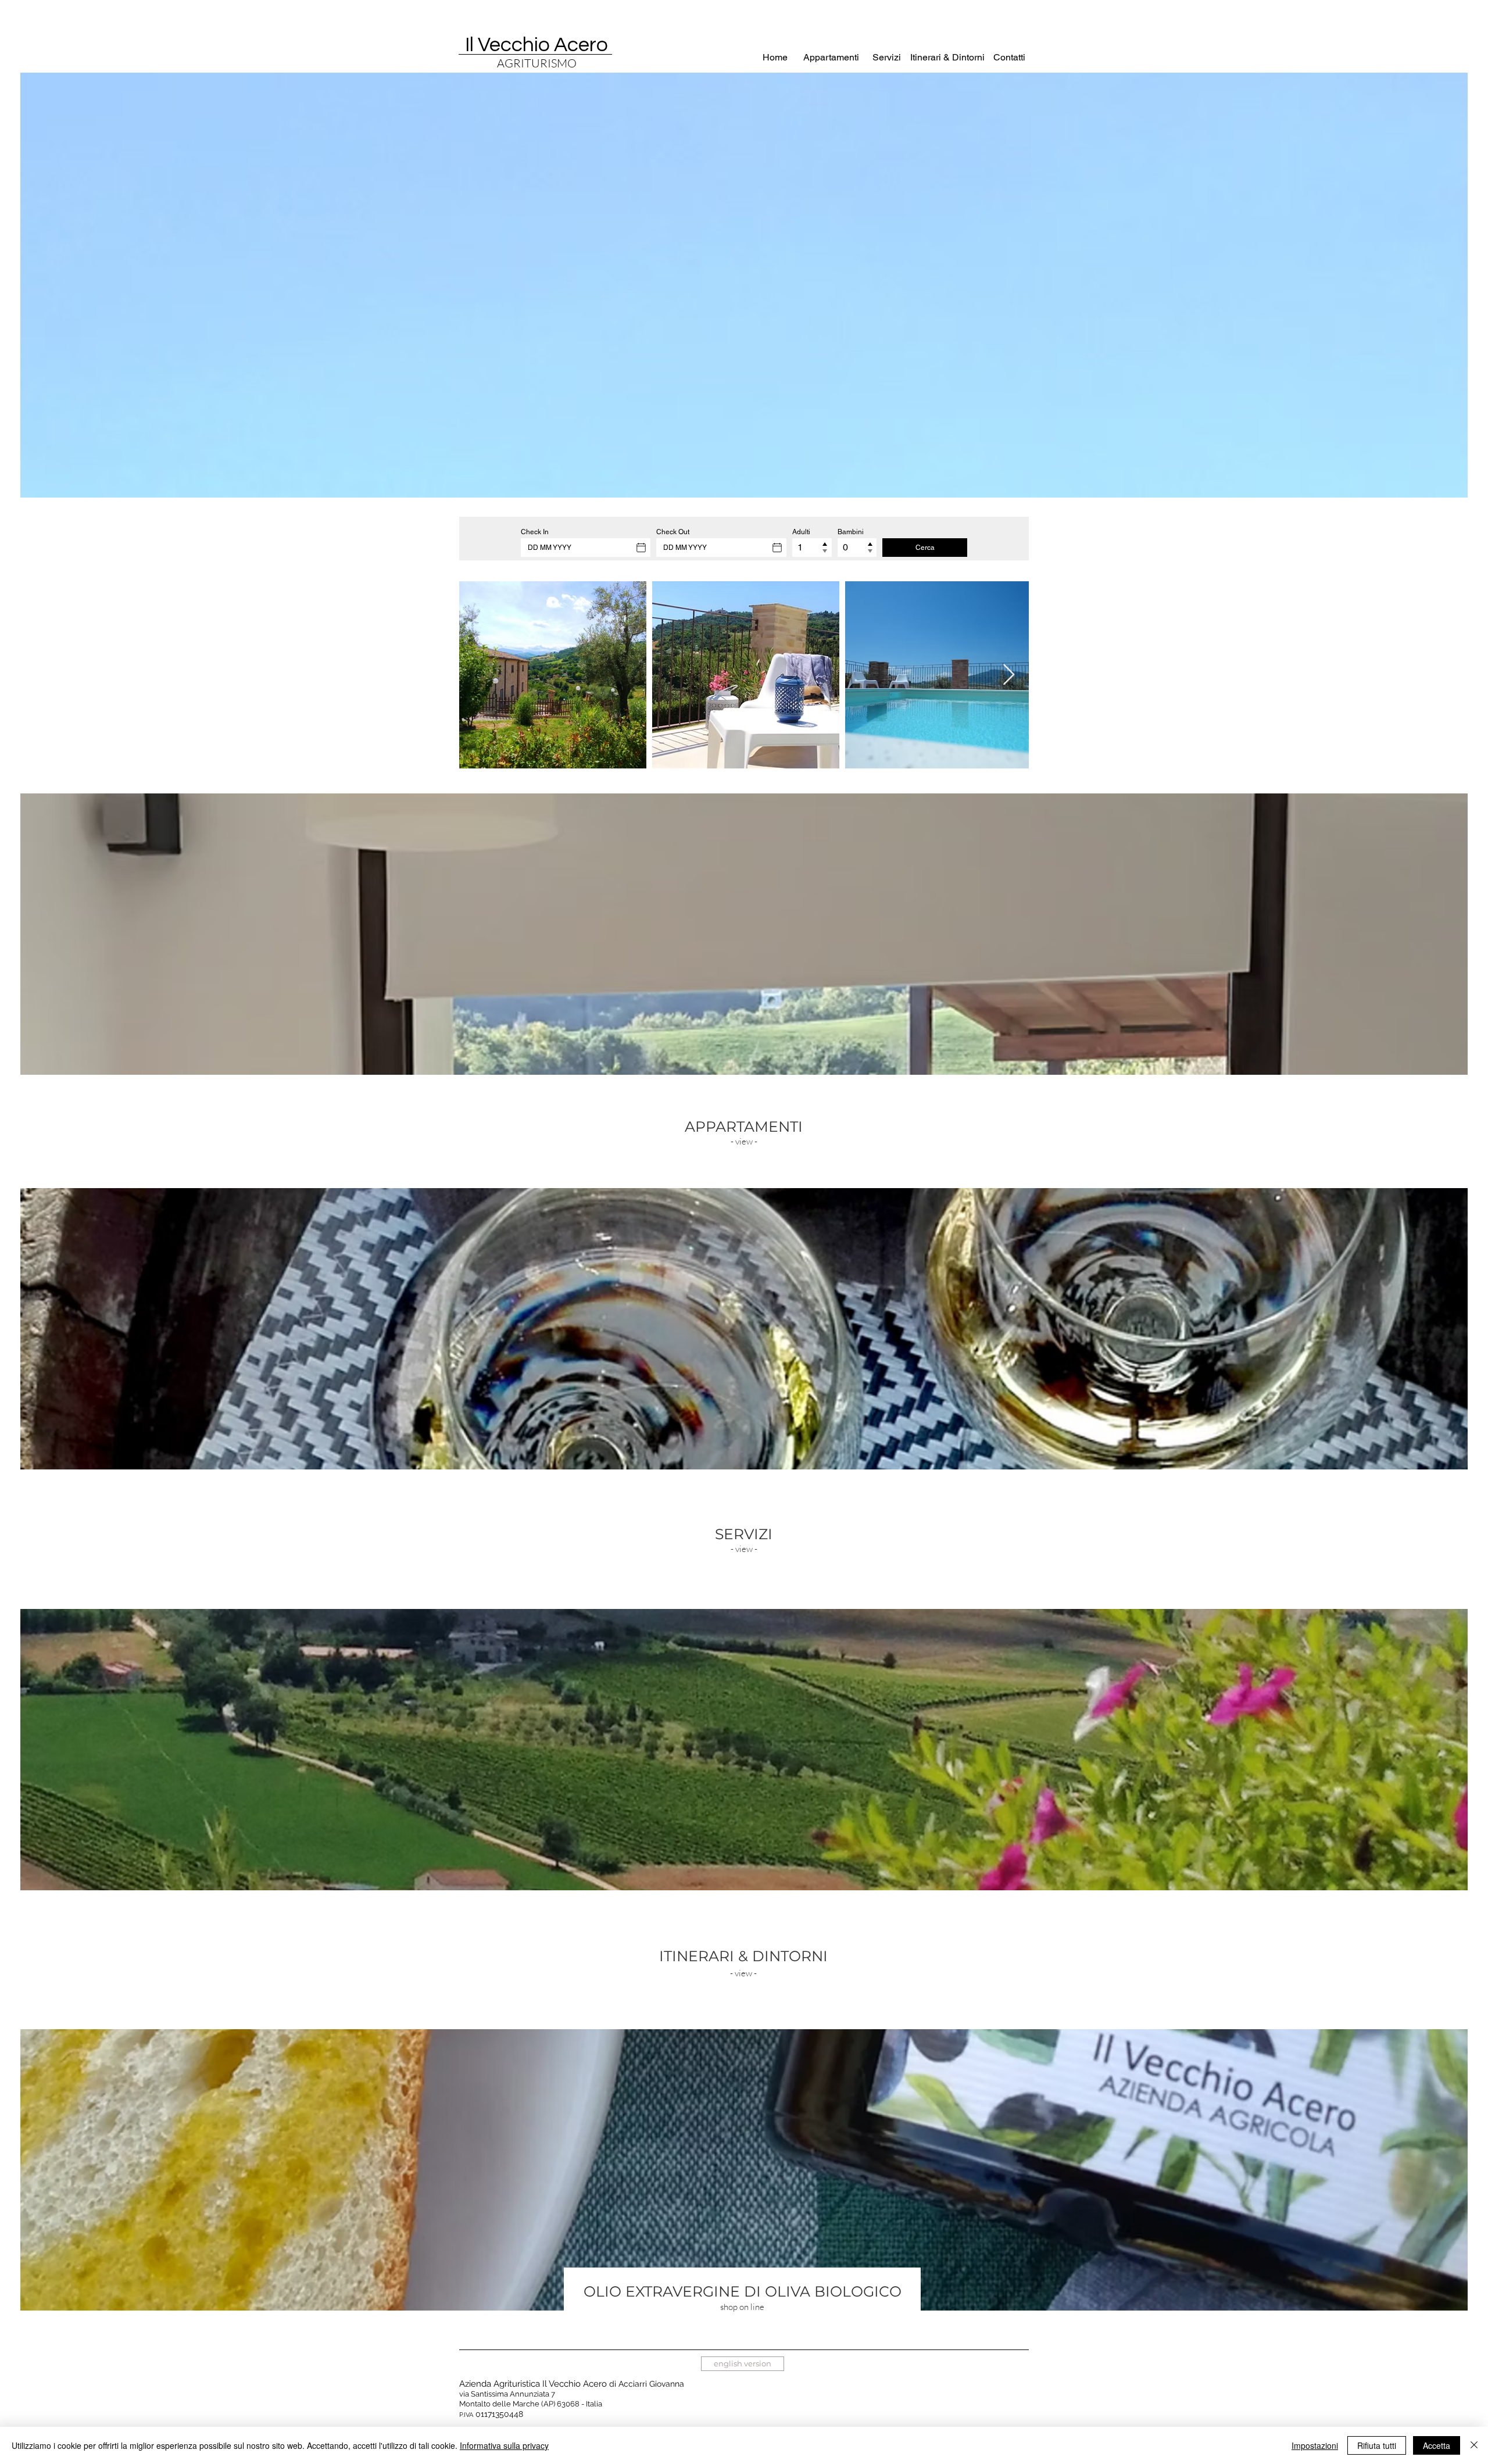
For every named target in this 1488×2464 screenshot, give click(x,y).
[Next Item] (1009, 675)
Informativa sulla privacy (504, 2445)
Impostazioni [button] (1315, 2445)
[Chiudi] (1474, 2445)
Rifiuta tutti (1377, 2445)
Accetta (1437, 2445)
